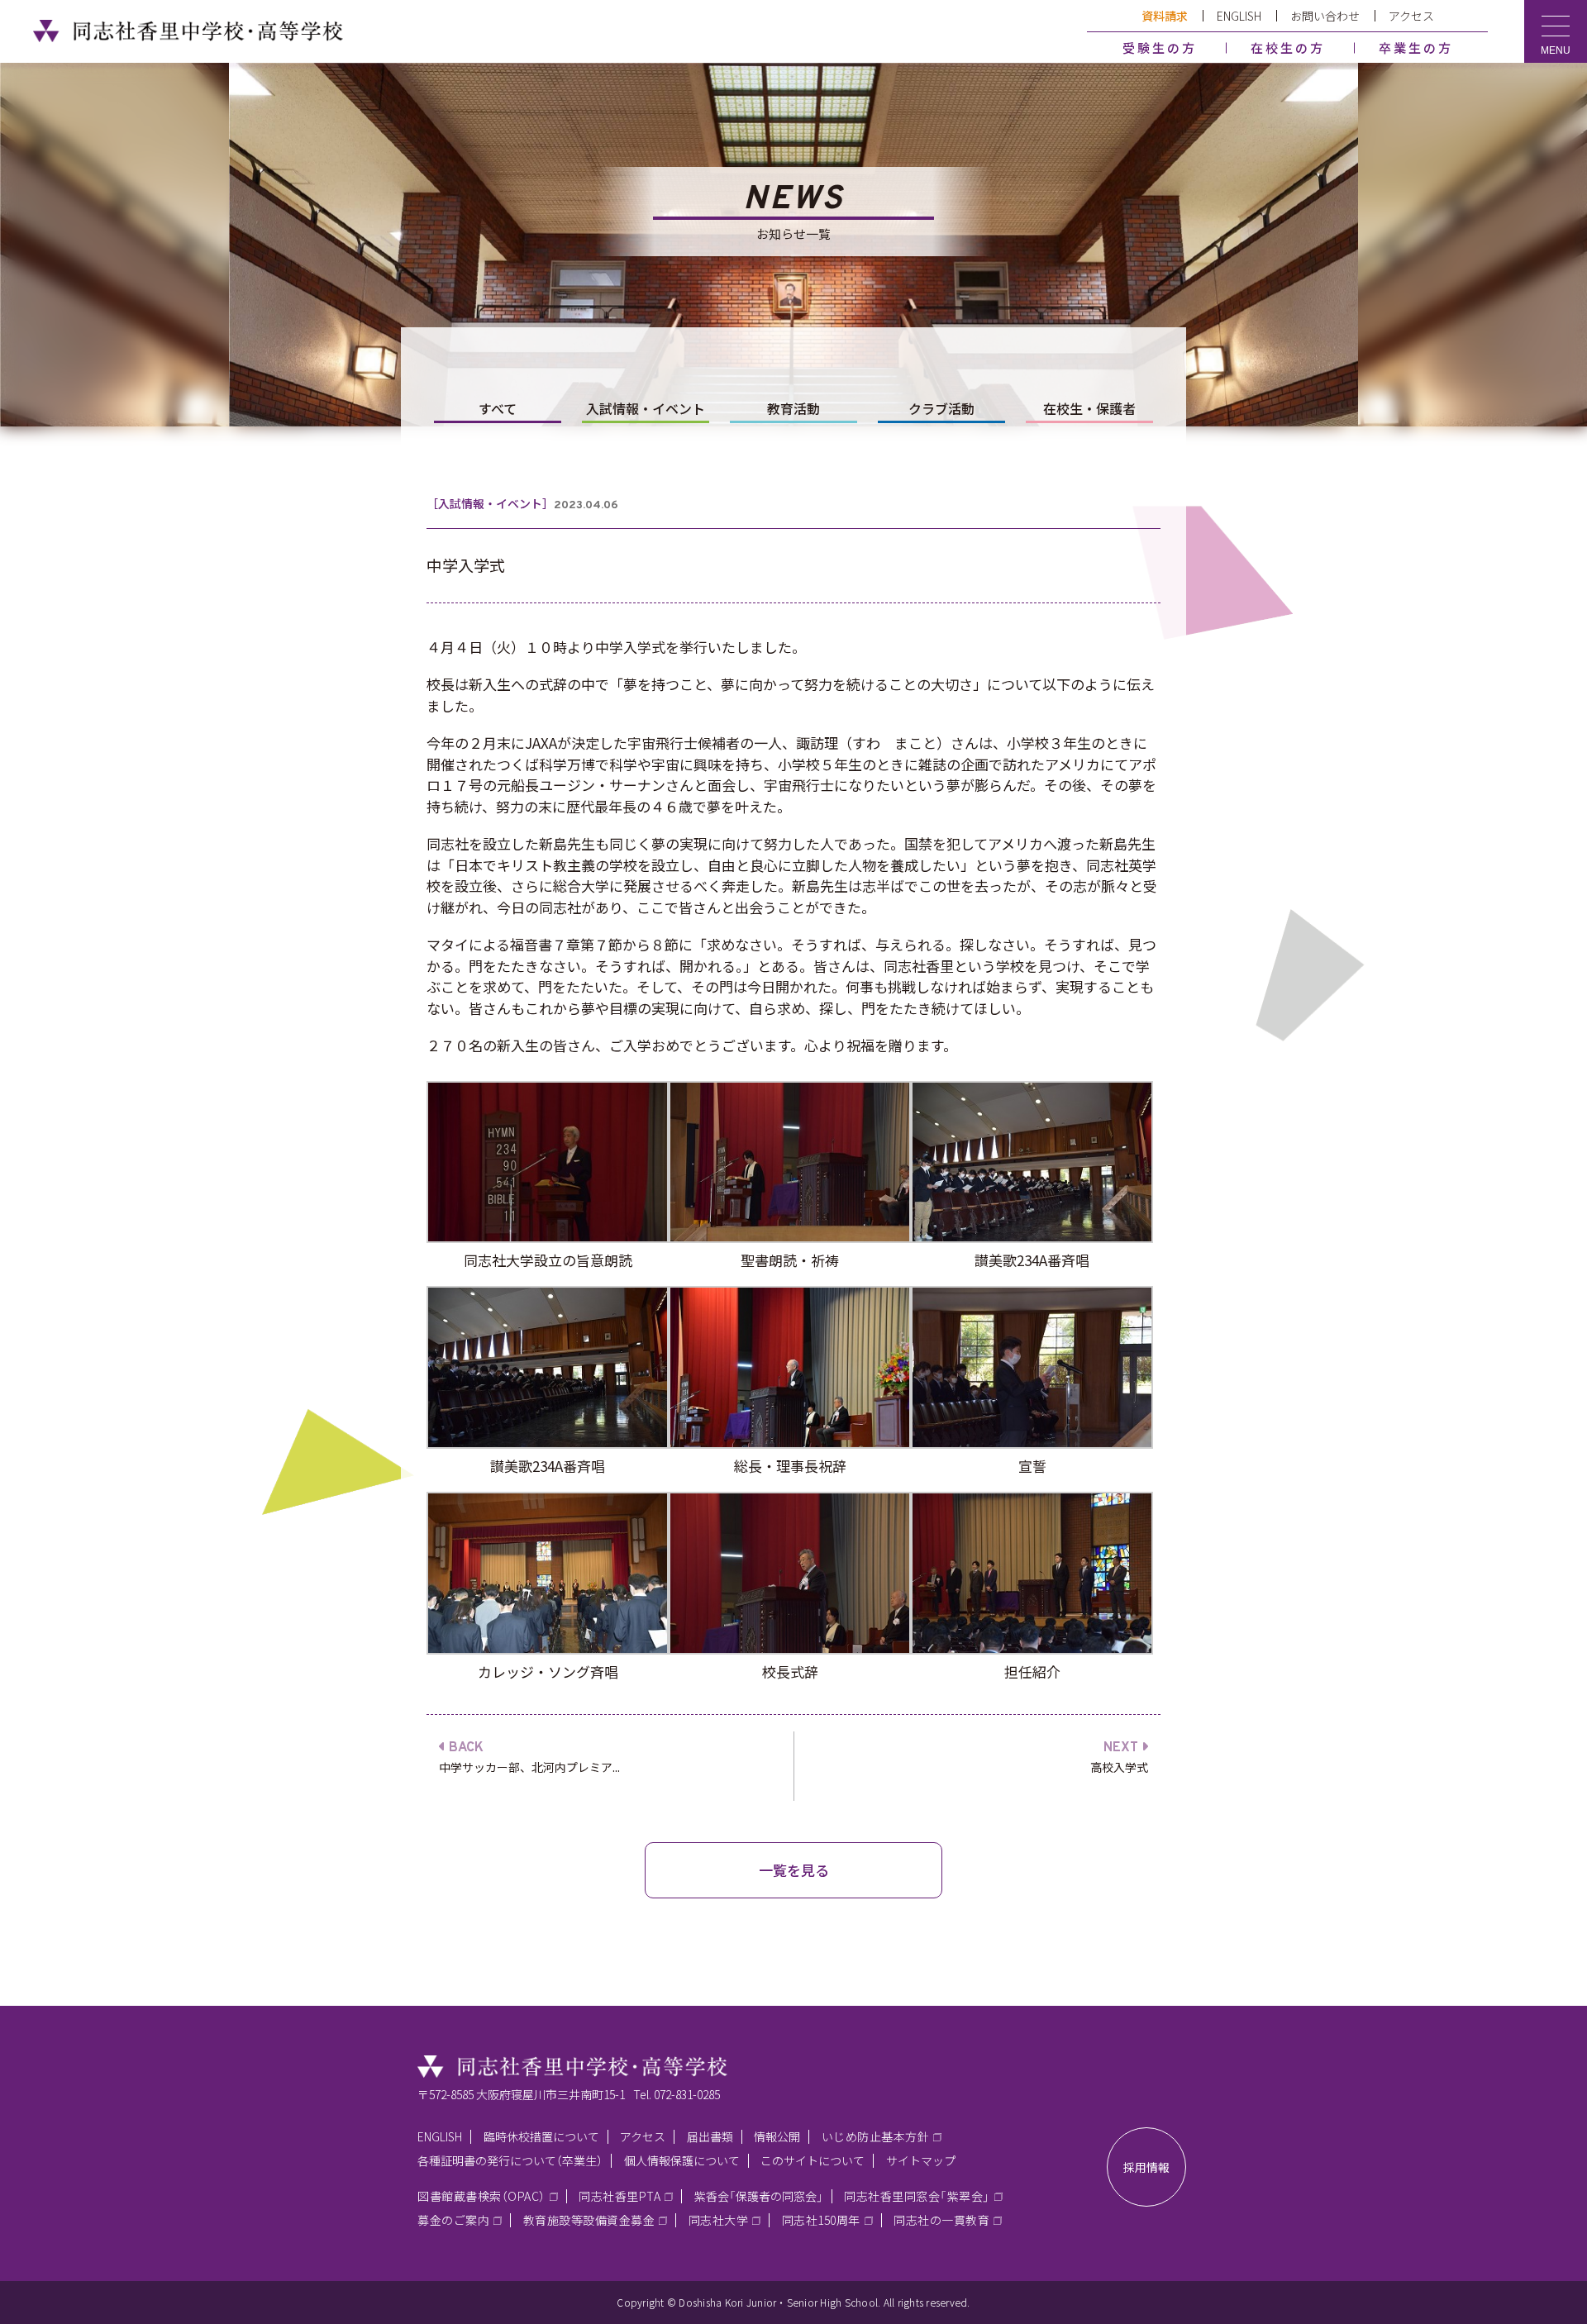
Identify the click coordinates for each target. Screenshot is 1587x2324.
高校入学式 (1119, 1767)
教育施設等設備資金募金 (589, 2220)
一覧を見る (794, 1870)
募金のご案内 (453, 2220)
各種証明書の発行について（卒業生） (510, 2160)
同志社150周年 (821, 2220)
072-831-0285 (687, 2094)
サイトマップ (921, 2160)
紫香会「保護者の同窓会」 (759, 2196)
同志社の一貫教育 (941, 2220)
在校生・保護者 (1089, 408)
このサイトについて (813, 2160)
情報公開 (777, 2136)
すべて (498, 408)
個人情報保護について (682, 2160)
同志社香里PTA (620, 2196)
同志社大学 (719, 2220)
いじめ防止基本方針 (876, 2136)
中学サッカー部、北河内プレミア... (529, 1767)
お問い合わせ (1325, 16)
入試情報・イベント (646, 408)
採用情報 (1146, 2167)
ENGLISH (1239, 16)
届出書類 (710, 2136)
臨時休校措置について (541, 2136)
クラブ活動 (941, 408)
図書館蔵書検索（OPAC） (481, 2196)
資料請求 (1165, 16)
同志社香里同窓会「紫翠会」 (917, 2196)
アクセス (1411, 16)
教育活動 (793, 408)
